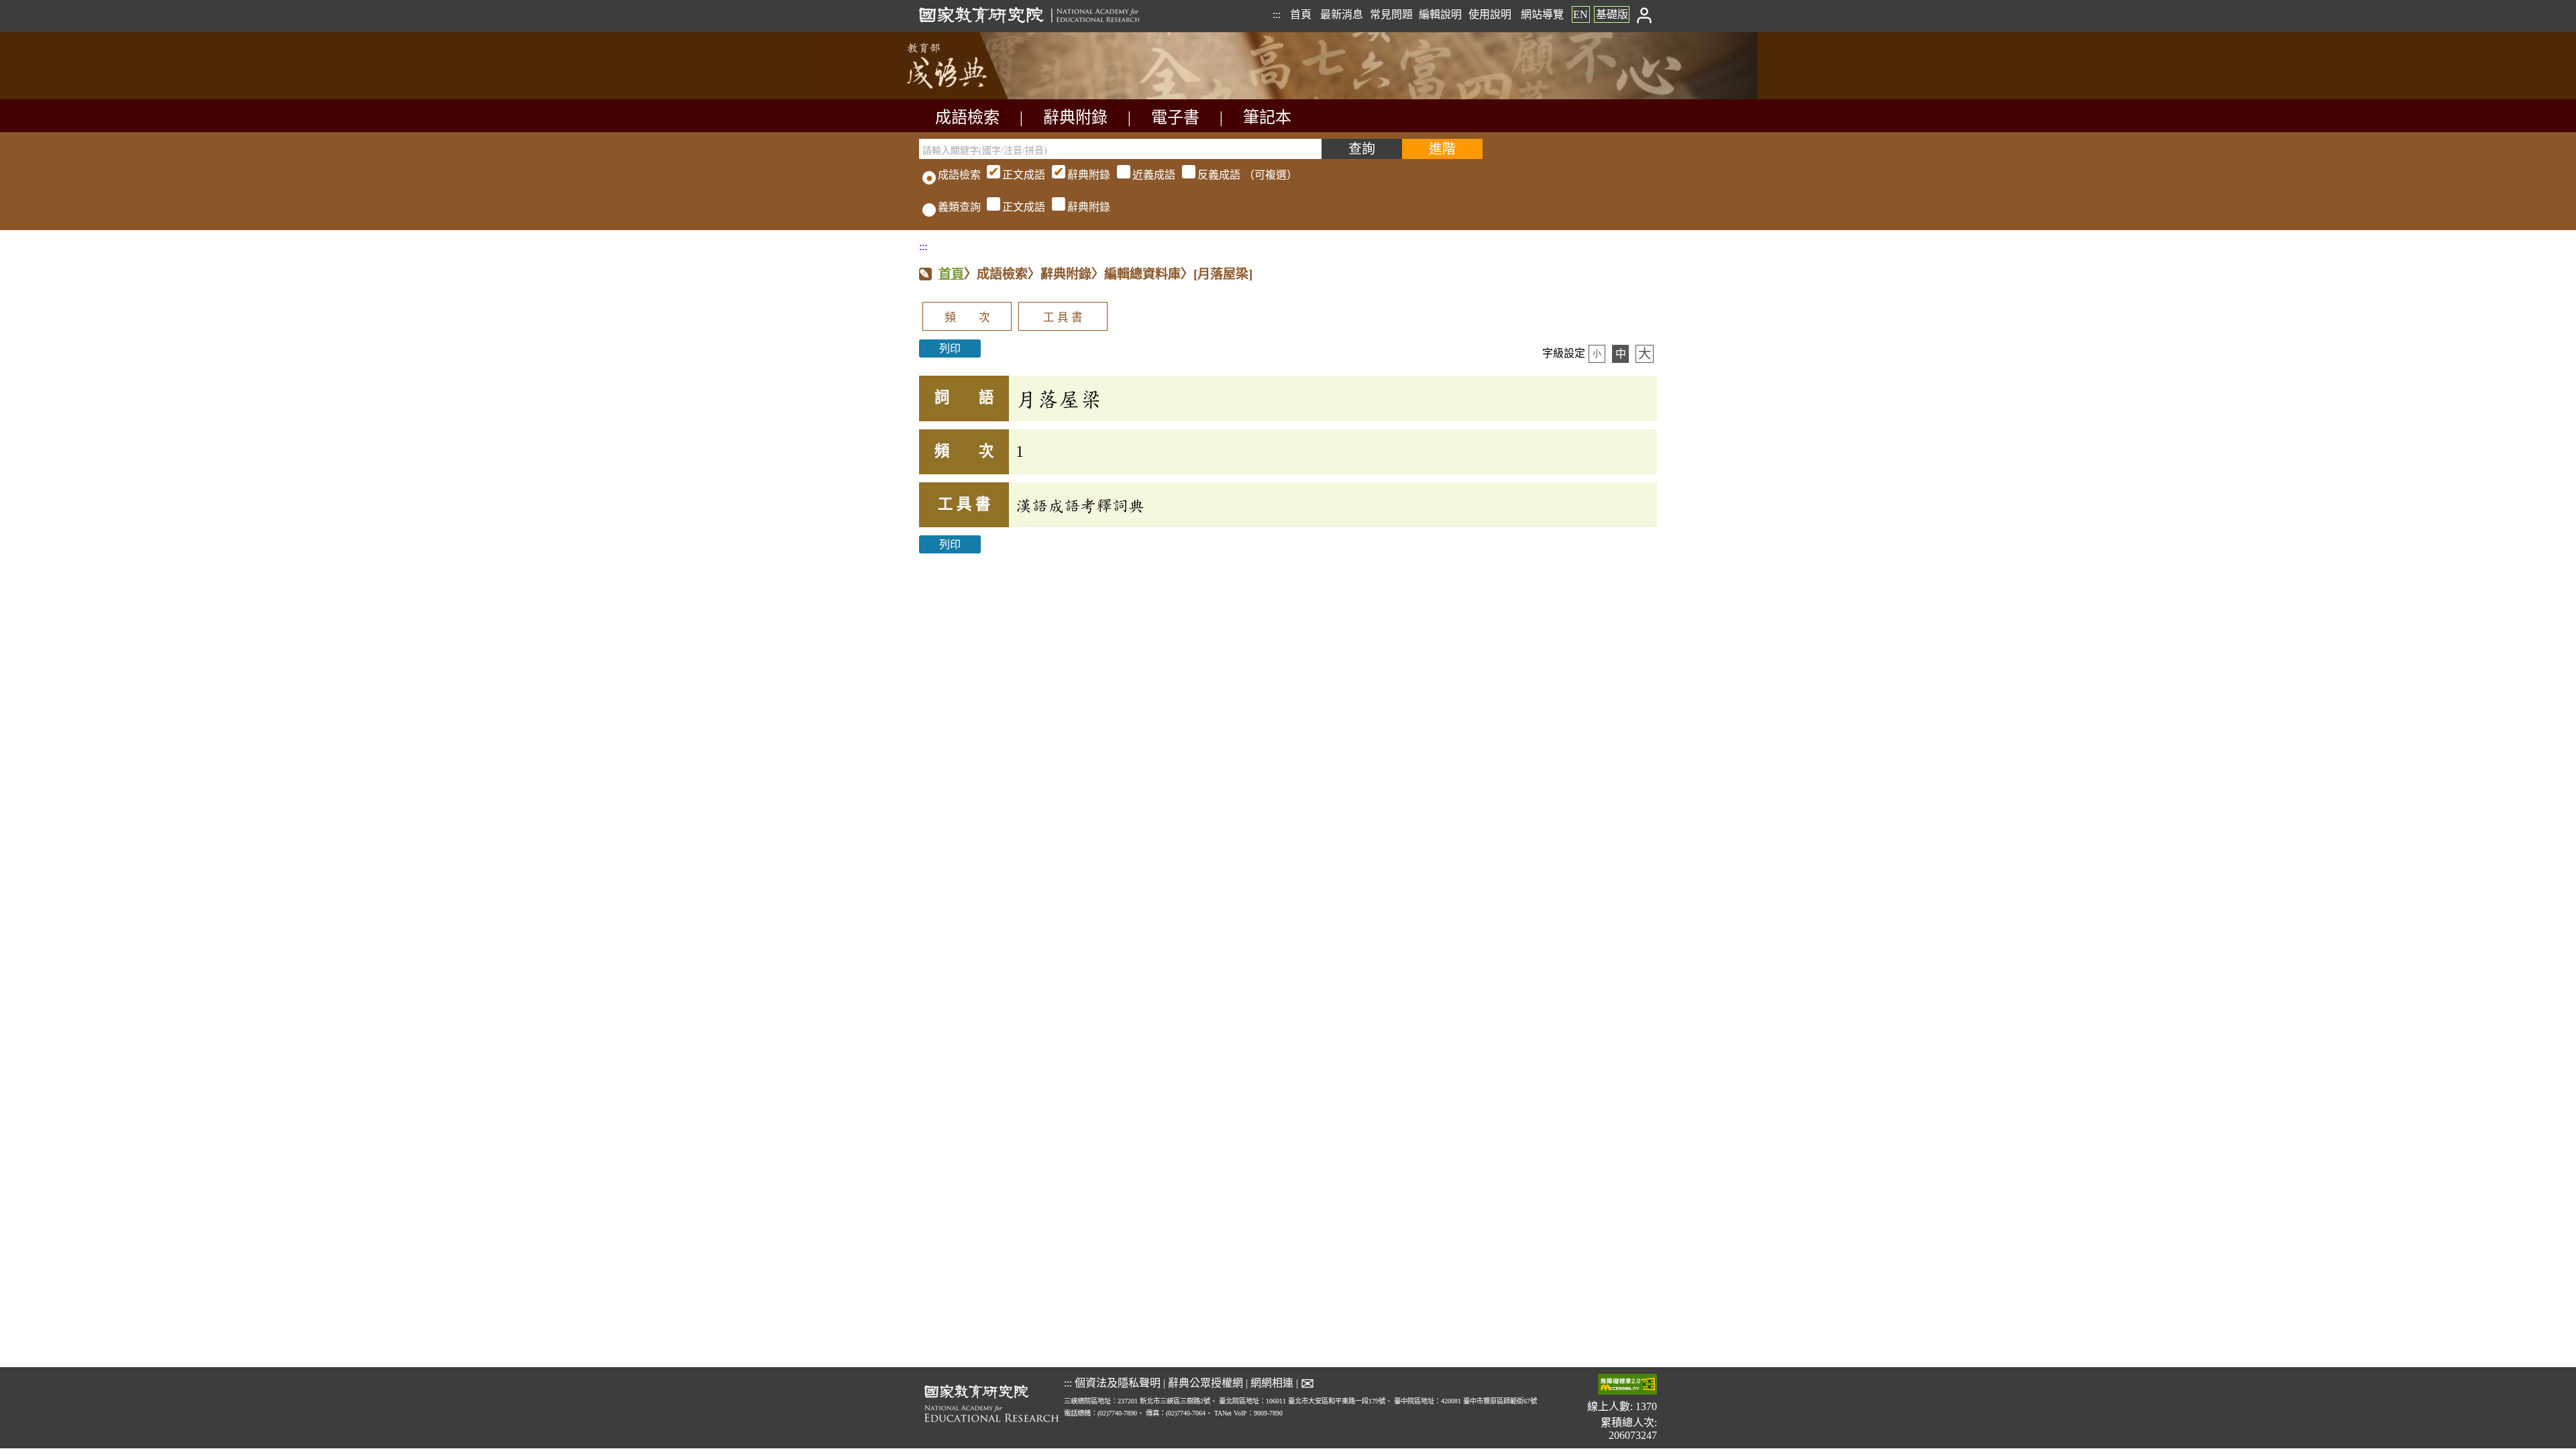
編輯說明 (1440, 14)
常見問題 (1391, 14)
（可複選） (1150, 175)
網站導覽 (1542, 14)
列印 (950, 348)
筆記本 (1267, 117)
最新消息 (1342, 14)
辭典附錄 (1075, 117)
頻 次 (967, 318)
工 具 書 (1063, 318)
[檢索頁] (986, 96)
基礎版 (1612, 14)
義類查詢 (959, 207)
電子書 (1175, 117)
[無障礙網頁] (1627, 1386)
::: (1277, 14)
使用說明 (1490, 14)
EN (1580, 14)
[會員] (1645, 14)
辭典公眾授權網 (1205, 1383)
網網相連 (1272, 1383)
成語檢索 (967, 117)
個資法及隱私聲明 (1118, 1383)
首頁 (1301, 14)
